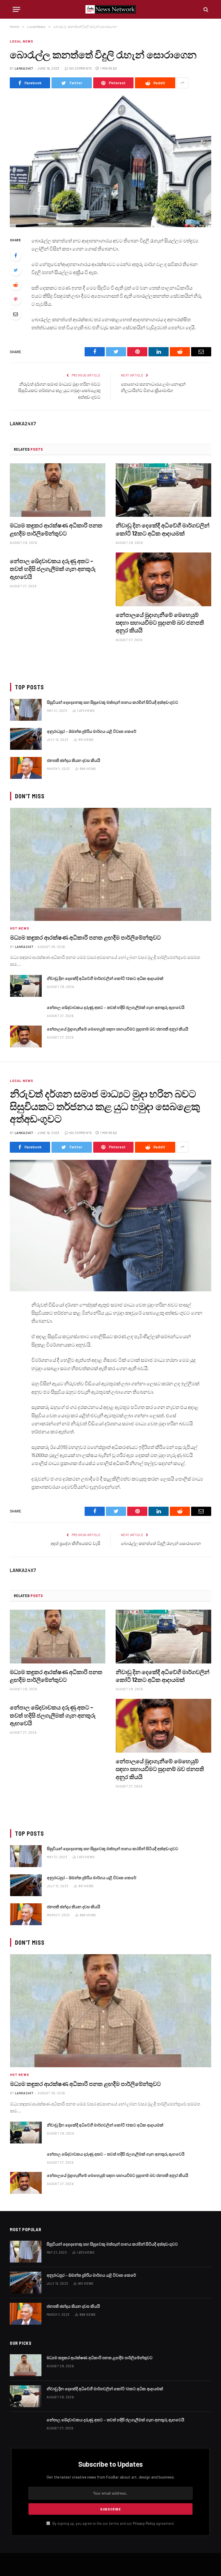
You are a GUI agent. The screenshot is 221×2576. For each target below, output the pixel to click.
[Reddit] (16, 285)
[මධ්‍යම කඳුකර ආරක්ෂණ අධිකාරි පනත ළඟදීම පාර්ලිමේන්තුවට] (58, 490)
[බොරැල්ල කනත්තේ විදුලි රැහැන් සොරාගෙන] (110, 161)
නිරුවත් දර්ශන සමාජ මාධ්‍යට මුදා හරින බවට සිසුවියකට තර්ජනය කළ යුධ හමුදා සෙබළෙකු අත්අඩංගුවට (59, 390)
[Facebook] (16, 255)
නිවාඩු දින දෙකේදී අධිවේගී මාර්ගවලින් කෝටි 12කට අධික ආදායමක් (163, 529)
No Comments (81, 68)
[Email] (16, 314)
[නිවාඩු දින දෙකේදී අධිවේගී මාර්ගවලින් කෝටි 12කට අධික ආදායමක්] (163, 490)
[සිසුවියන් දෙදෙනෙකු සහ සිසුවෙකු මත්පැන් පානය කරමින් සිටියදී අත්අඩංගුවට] (26, 710)
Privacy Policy (144, 2523)
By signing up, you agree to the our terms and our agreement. (113, 2523)
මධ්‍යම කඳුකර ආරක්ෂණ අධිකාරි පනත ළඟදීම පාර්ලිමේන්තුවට (56, 529)
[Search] (205, 9)
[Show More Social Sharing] (182, 83)
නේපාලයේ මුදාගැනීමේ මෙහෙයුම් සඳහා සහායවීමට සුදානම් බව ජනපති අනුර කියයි (160, 622)
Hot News (20, 928)
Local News (21, 41)
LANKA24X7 (24, 68)
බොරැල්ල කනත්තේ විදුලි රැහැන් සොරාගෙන (161, 1543)
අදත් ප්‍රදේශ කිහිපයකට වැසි (76, 1543)
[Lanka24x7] (111, 9)
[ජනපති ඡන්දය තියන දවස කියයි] (26, 768)
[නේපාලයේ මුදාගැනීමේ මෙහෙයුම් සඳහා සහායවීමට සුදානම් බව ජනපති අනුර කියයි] (163, 579)
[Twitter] (16, 270)
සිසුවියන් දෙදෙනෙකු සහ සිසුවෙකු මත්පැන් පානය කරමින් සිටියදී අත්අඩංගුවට (113, 702)
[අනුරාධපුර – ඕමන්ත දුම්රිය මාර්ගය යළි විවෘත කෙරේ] (26, 739)
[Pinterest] (16, 299)
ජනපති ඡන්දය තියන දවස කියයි (74, 760)
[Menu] (16, 9)
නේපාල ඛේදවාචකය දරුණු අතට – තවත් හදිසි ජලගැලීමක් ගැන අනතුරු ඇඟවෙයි (53, 569)
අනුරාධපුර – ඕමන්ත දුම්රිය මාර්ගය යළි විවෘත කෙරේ (92, 731)
